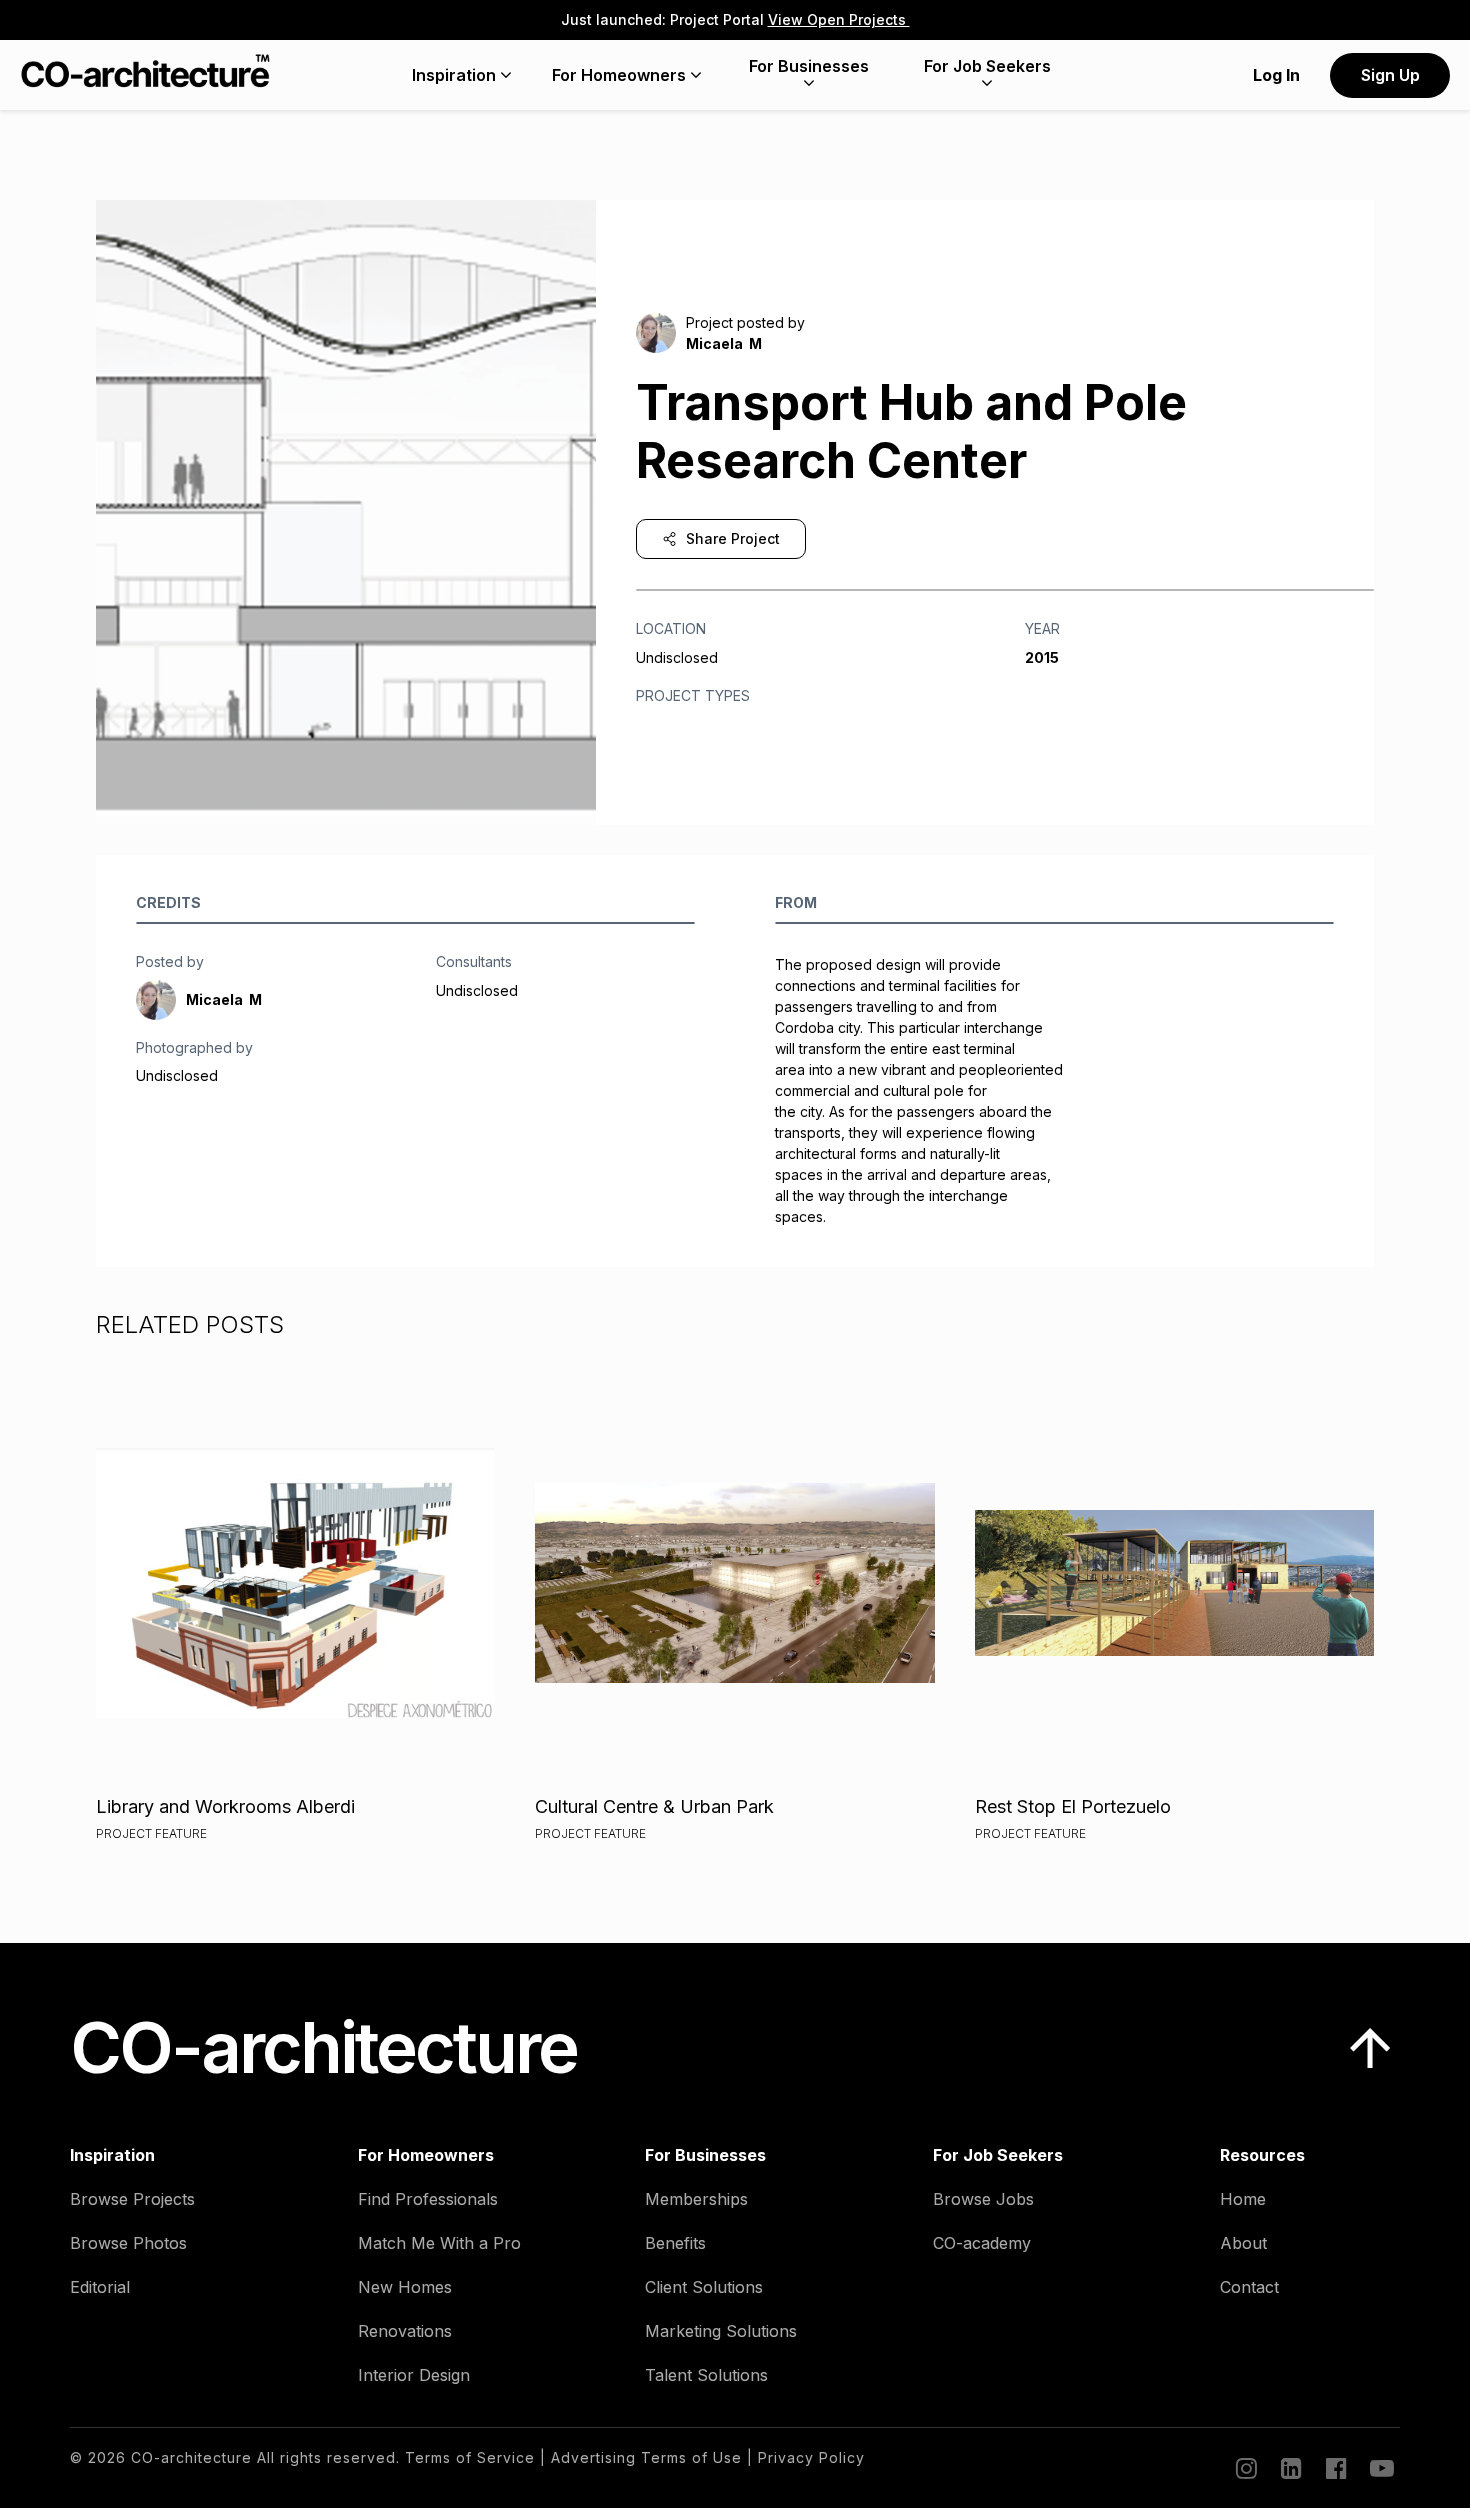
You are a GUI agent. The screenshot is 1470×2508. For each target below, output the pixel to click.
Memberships (696, 2199)
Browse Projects (132, 2199)
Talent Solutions (706, 2375)
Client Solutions (704, 2287)
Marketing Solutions (721, 2331)
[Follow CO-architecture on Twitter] (1380, 2468)
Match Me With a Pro (439, 2243)
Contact (1249, 2287)
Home (1243, 2199)
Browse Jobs (983, 2199)
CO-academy (982, 2243)
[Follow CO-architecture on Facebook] (1335, 2468)
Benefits (675, 2243)
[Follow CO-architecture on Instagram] (1245, 2468)
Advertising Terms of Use (646, 2457)
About (1243, 2243)
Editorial (100, 2287)
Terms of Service (470, 2457)
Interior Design (414, 2375)
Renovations (405, 2331)
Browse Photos (128, 2243)
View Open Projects (839, 19)
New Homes (405, 2287)
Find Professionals (428, 2199)
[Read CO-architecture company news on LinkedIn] (1290, 2468)
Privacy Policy (811, 2457)
